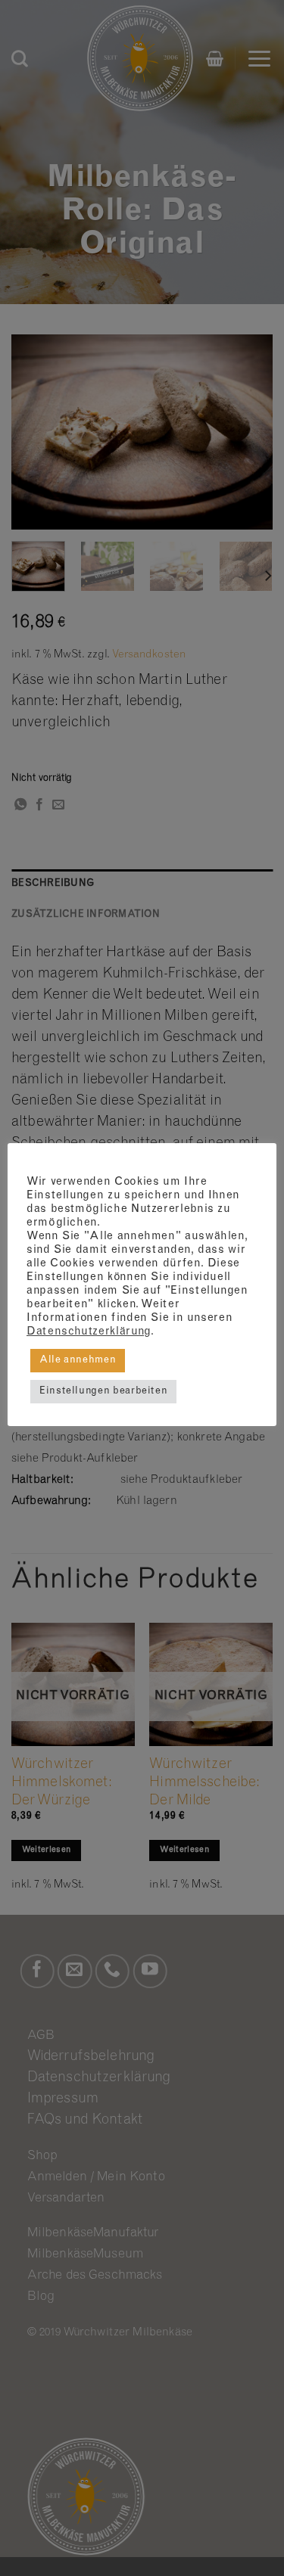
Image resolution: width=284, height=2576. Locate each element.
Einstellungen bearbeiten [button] (103, 1392)
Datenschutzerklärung (89, 1332)
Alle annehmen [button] (78, 1361)
